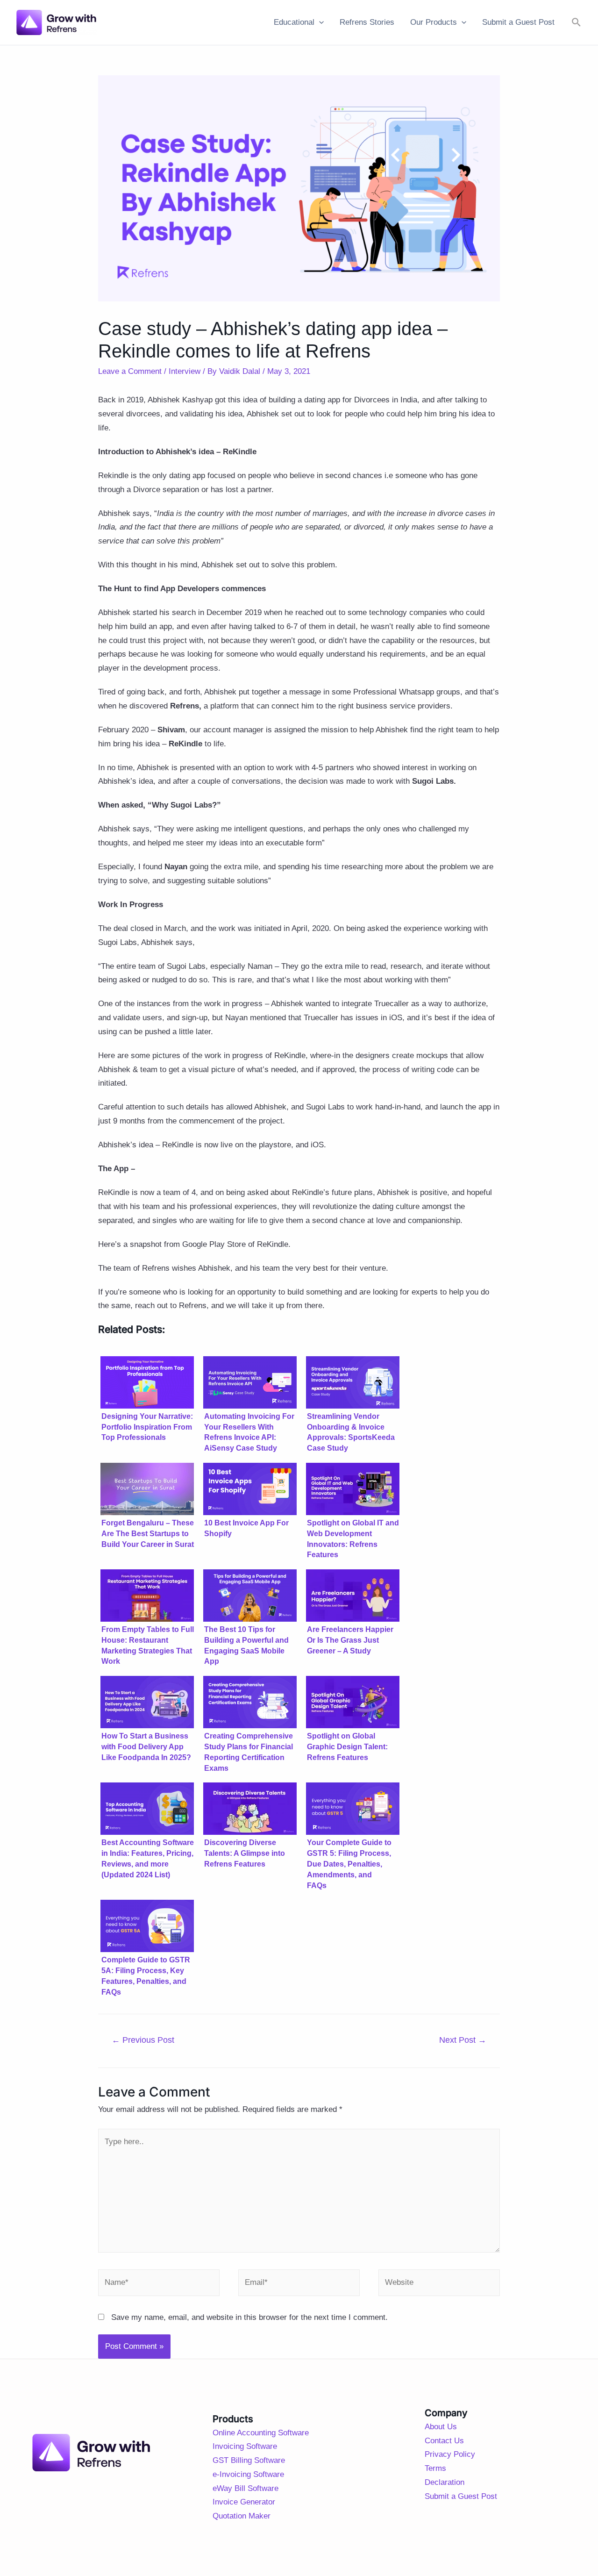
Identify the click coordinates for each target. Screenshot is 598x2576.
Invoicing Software (245, 2446)
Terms (435, 2468)
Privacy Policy (450, 2454)
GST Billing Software (249, 2460)
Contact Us (444, 2441)
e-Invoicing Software (248, 2474)
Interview (185, 371)
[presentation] (319, 22)
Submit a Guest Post (518, 22)
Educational (294, 22)
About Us (441, 2427)
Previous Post (143, 2040)
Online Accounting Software (261, 2433)
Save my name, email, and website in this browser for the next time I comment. (249, 2317)
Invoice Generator (244, 2502)
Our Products (434, 22)
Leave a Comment (130, 371)
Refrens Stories (367, 22)
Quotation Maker (242, 2516)
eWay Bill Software (246, 2488)
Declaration (445, 2482)
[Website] (439, 2285)
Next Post (463, 2040)
